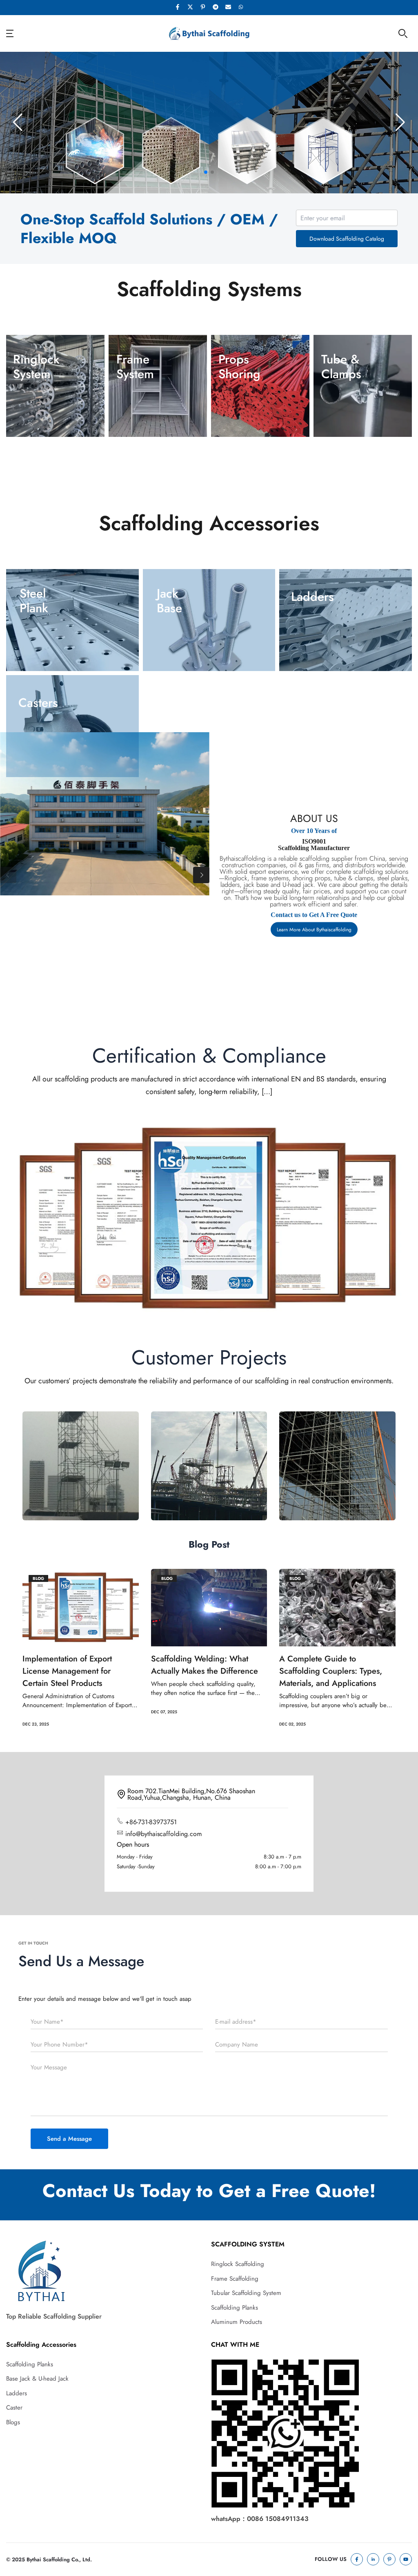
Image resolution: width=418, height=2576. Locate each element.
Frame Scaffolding (235, 2279)
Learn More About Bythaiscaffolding (314, 930)
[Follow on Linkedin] (373, 2559)
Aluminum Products (237, 2322)
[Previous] (8, 875)
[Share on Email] (228, 8)
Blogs (13, 2422)
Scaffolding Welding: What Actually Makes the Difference (205, 1665)
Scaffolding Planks (235, 2308)
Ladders (17, 2393)
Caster (14, 2408)
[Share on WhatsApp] (241, 8)
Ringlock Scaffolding (238, 2264)
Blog (38, 1578)
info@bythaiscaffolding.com (163, 1833)
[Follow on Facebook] (357, 2559)
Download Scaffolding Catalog (347, 239)
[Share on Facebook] (178, 8)
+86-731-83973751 (151, 1822)
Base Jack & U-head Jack (37, 2379)
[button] (206, 172)
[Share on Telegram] (216, 8)
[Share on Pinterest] (203, 8)
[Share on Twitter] (190, 8)
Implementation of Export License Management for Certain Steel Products (67, 1671)
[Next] (201, 875)
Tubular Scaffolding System (246, 2293)
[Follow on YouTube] (406, 2559)
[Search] (403, 33)
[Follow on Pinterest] (389, 2559)
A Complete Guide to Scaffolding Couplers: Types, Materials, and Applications (331, 1671)
